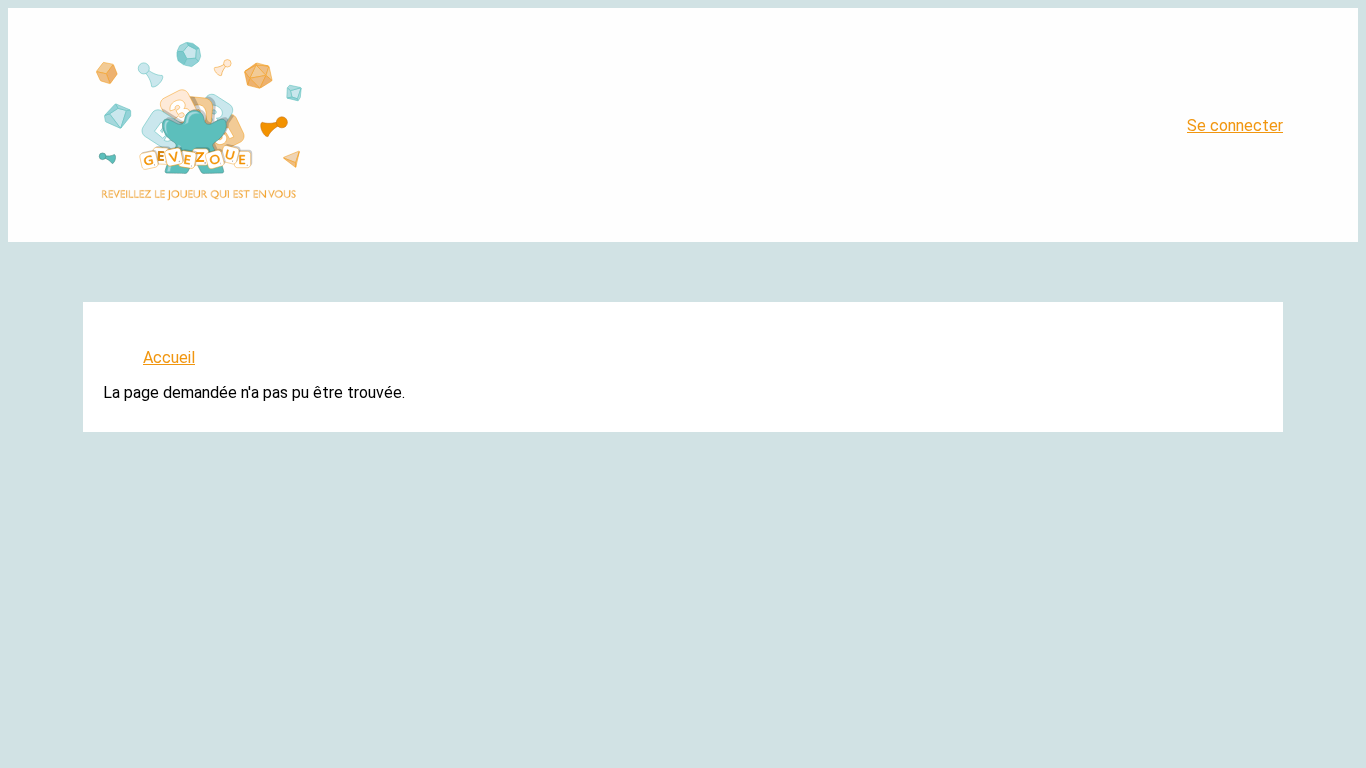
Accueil (169, 357)
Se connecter (1235, 125)
